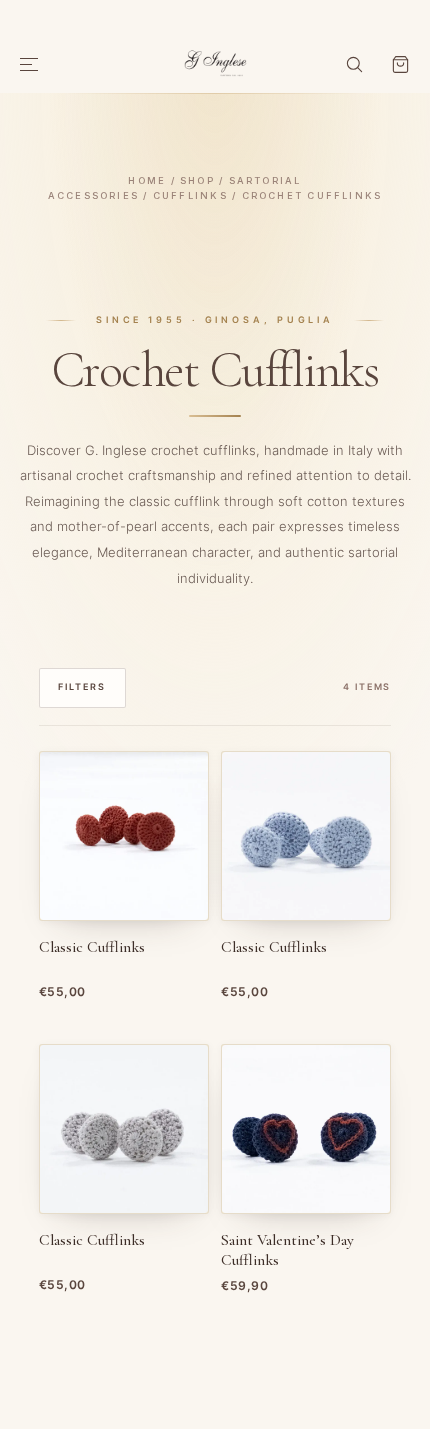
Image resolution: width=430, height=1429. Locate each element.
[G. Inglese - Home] (215, 61)
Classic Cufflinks (92, 947)
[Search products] (354, 65)
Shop (197, 180)
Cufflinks (190, 195)
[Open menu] (30, 65)
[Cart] (400, 65)
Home (147, 180)
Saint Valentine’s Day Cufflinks (287, 1250)
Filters (82, 686)
